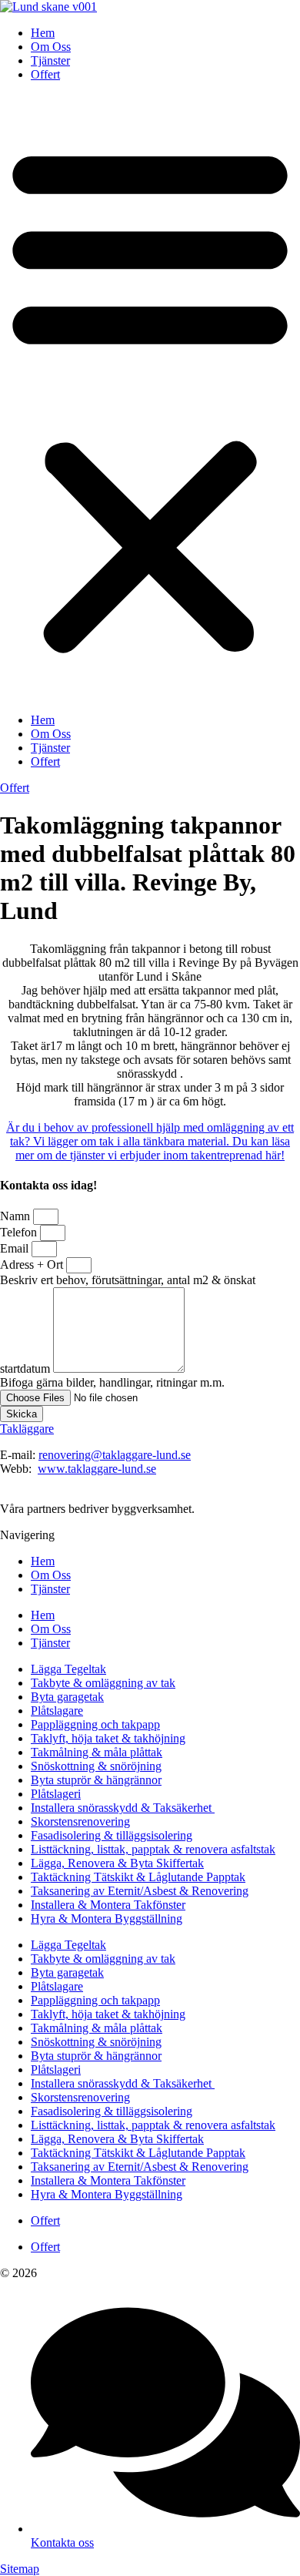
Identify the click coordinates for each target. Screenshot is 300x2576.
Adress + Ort (33, 1265)
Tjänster (50, 60)
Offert (45, 74)
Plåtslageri (56, 1794)
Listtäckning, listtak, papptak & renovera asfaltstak (153, 1849)
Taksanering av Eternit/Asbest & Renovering (140, 1891)
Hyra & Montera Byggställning (107, 1919)
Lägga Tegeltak (68, 1669)
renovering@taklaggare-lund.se (115, 1455)
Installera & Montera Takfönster (108, 1905)
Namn (17, 1216)
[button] (150, 397)
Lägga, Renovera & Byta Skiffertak (117, 1863)
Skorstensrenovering (80, 1821)
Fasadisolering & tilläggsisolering (112, 1835)
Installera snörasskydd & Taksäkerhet (123, 1808)
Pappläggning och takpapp (95, 1724)
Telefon (20, 1232)
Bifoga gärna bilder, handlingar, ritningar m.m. (112, 1382)
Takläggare (27, 1429)
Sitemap (20, 2569)
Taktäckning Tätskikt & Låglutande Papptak (138, 1877)
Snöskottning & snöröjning (96, 1766)
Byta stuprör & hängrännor (96, 1780)
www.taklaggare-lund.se (97, 1469)
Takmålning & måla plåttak (97, 1752)
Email (16, 1248)
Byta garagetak (67, 1697)
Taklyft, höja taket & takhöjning (108, 1738)
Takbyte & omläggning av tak (103, 1683)
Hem (43, 33)
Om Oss (51, 47)
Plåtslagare (57, 1711)
